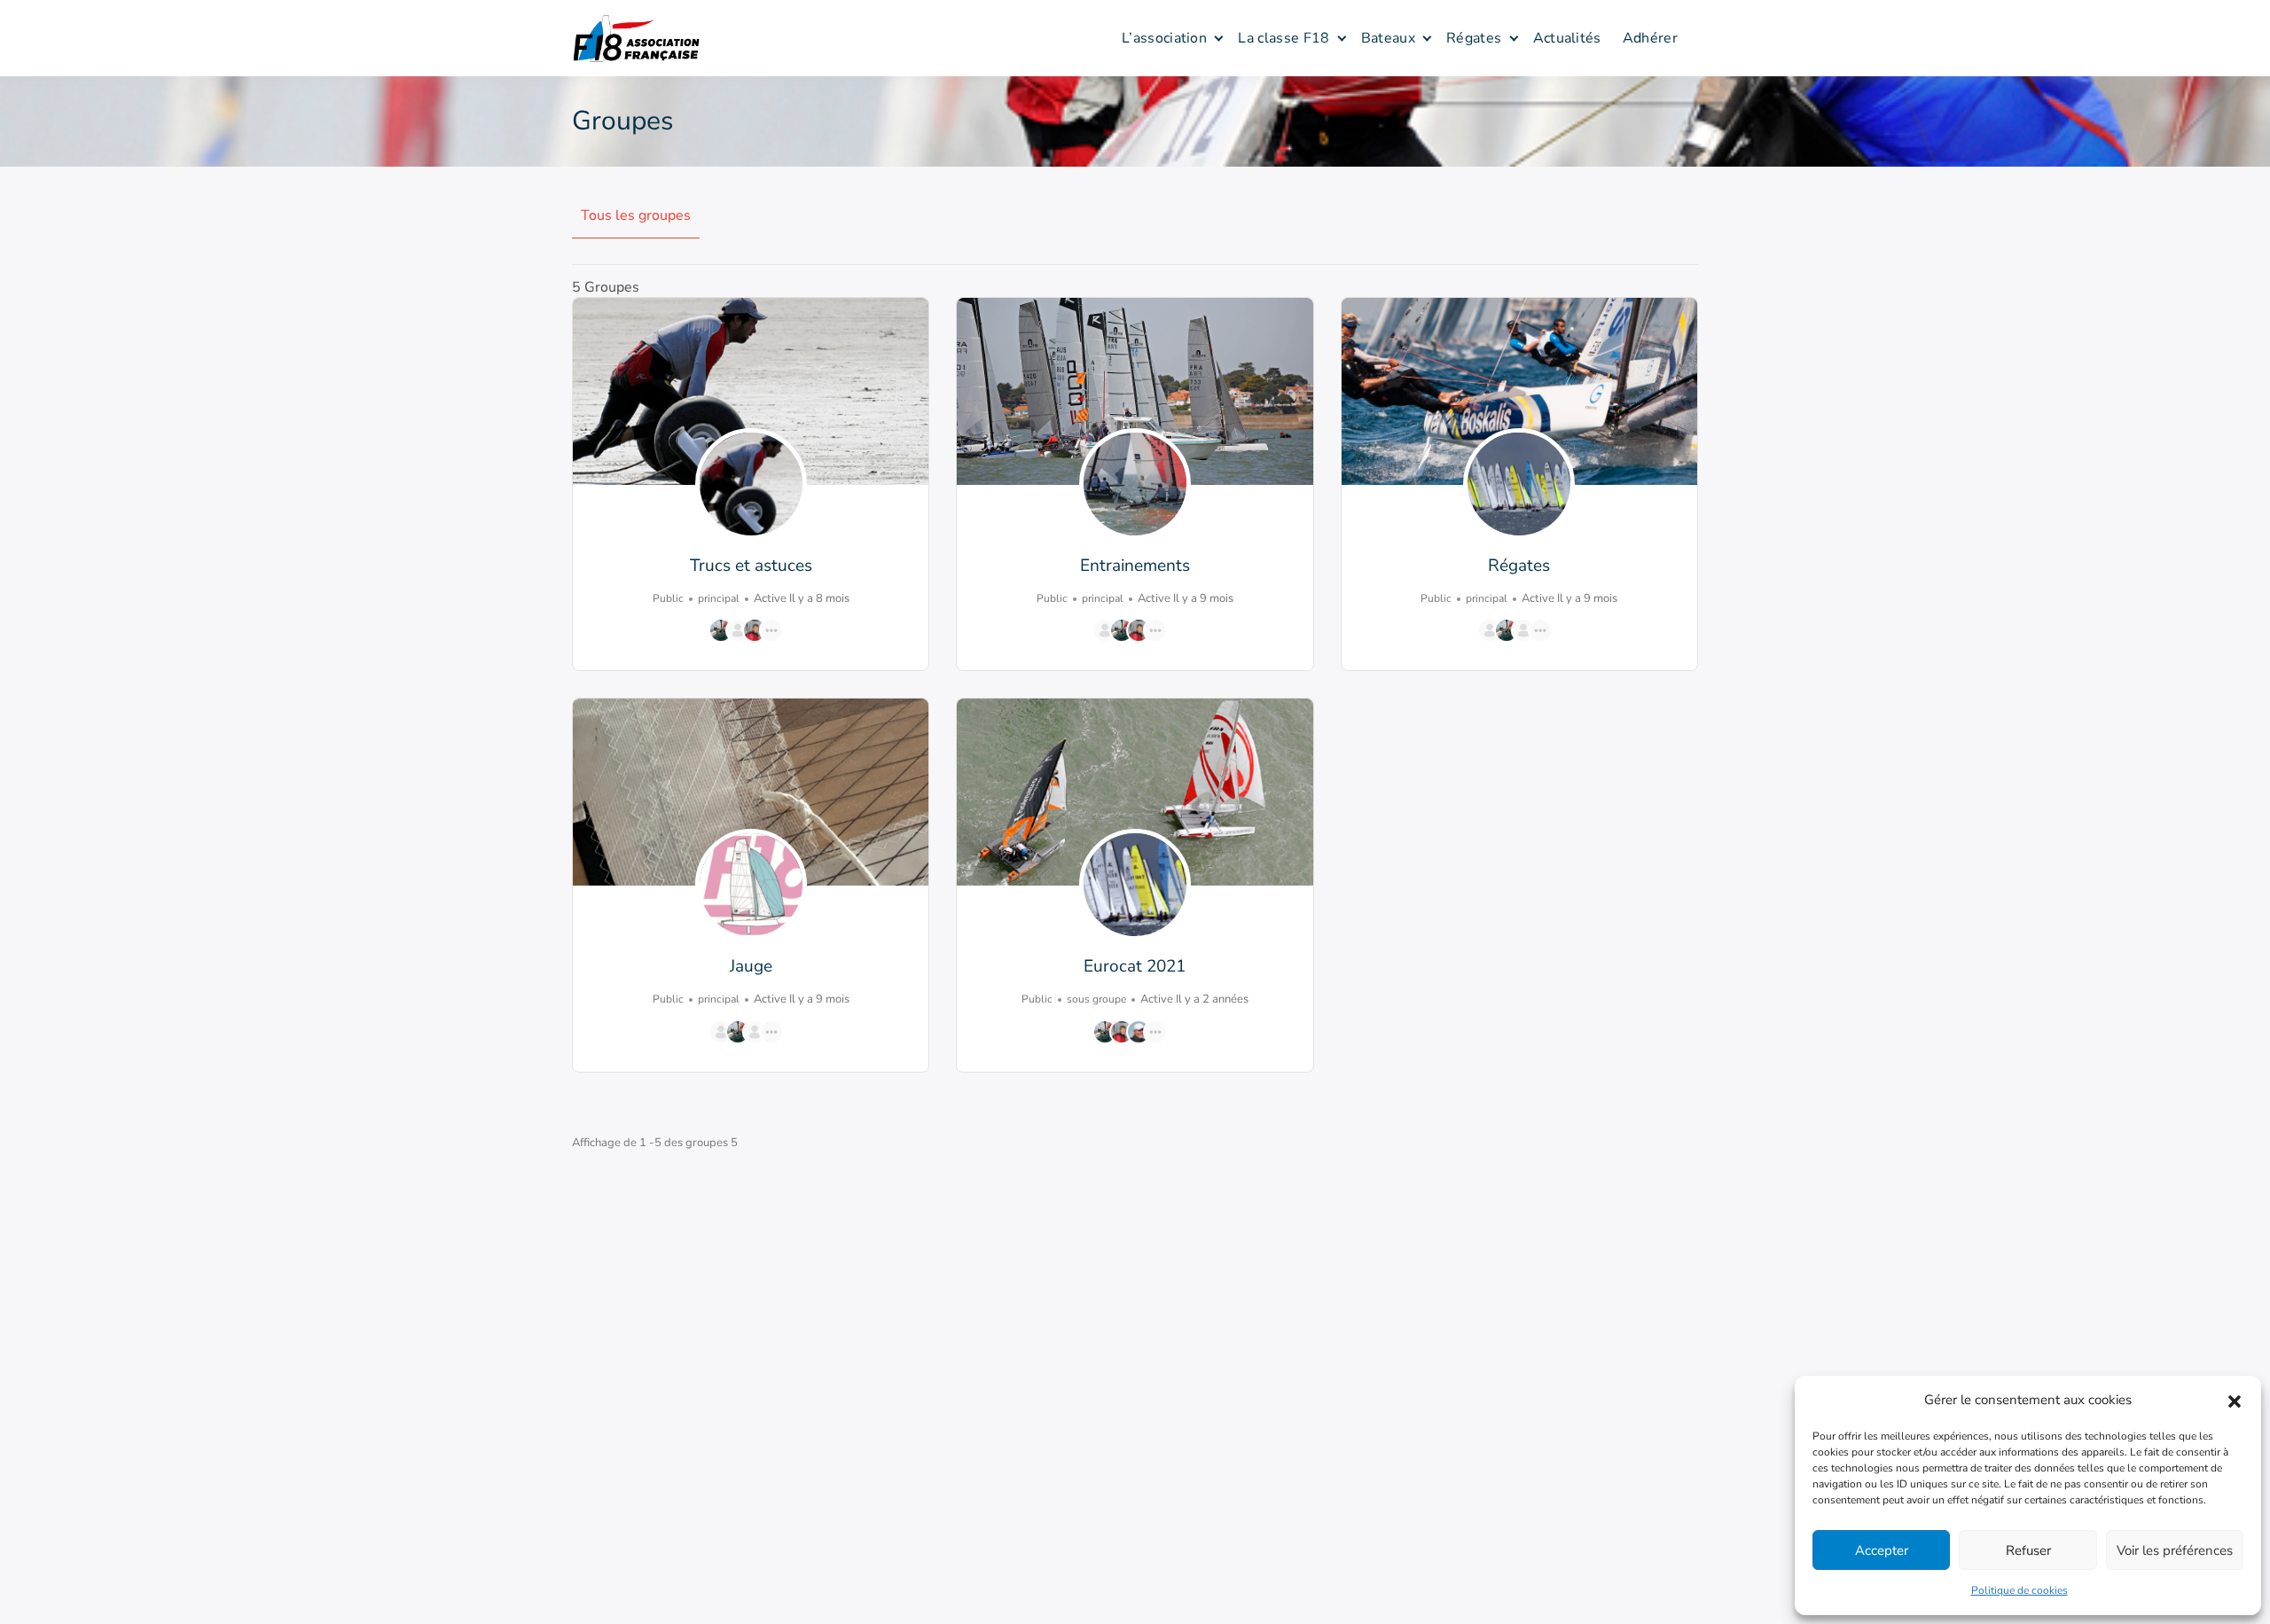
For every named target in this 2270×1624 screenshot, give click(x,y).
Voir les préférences (2175, 1550)
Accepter (1882, 1550)
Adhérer (1650, 38)
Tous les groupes (636, 215)
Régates (1474, 38)
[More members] (771, 630)
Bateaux (1388, 38)
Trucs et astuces (751, 566)
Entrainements (1135, 566)
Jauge (751, 966)
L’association (1164, 38)
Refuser (2028, 1550)
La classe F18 (1284, 38)
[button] (2235, 1400)
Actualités (1567, 38)
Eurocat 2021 (1135, 966)
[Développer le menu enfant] (1219, 38)
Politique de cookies (2020, 1590)
